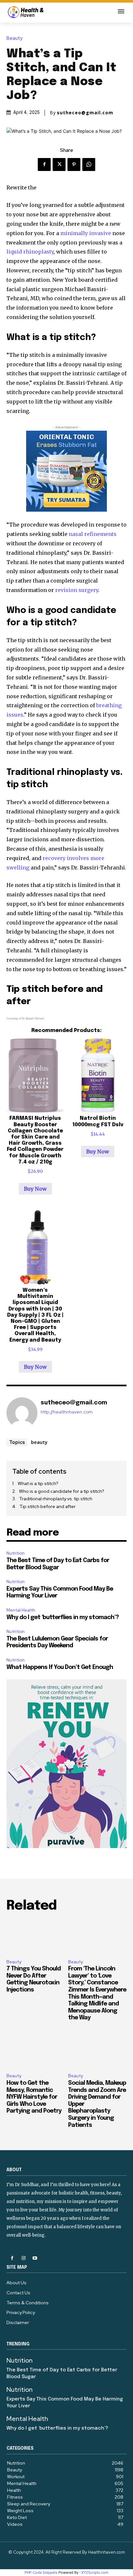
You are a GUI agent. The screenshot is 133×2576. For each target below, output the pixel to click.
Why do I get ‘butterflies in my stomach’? (63, 1617)
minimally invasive (86, 233)
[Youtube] (35, 2258)
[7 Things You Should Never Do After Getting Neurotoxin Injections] (36, 1937)
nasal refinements (93, 534)
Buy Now (35, 1189)
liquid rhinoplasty (30, 252)
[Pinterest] (74, 165)
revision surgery (77, 590)
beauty (39, 1442)
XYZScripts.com (95, 2572)
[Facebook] (44, 165)
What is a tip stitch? (38, 1483)
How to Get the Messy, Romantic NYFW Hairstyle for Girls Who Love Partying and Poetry (34, 2097)
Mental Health (21, 1610)
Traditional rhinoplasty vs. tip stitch (56, 1499)
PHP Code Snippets (41, 2572)
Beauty (15, 38)
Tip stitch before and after (47, 1506)
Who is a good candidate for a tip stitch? (62, 1491)
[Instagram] (23, 2258)
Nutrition (15, 1553)
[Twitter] (59, 165)
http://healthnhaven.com (67, 1412)
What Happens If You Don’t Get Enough (60, 1667)
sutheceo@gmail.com (85, 113)
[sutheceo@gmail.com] (22, 1413)
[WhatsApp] (89, 165)
